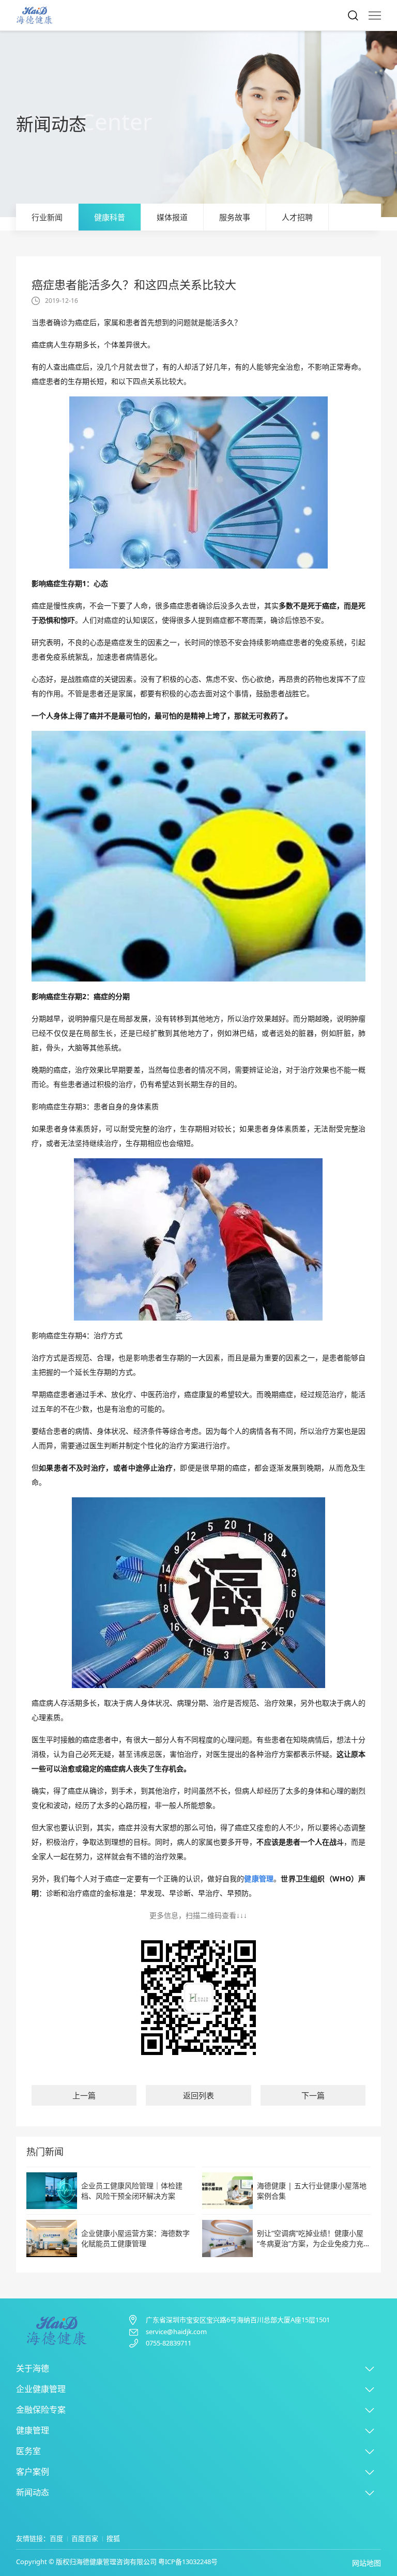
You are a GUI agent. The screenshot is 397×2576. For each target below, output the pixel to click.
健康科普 (110, 217)
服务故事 (235, 217)
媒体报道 (172, 217)
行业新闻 (47, 217)
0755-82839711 (169, 2343)
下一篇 (313, 2095)
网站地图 (367, 2563)
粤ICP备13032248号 (188, 2562)
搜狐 (113, 2538)
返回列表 (198, 2095)
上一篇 (84, 2095)
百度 (56, 2538)
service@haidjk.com (176, 2332)
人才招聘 (297, 217)
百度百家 (85, 2538)
